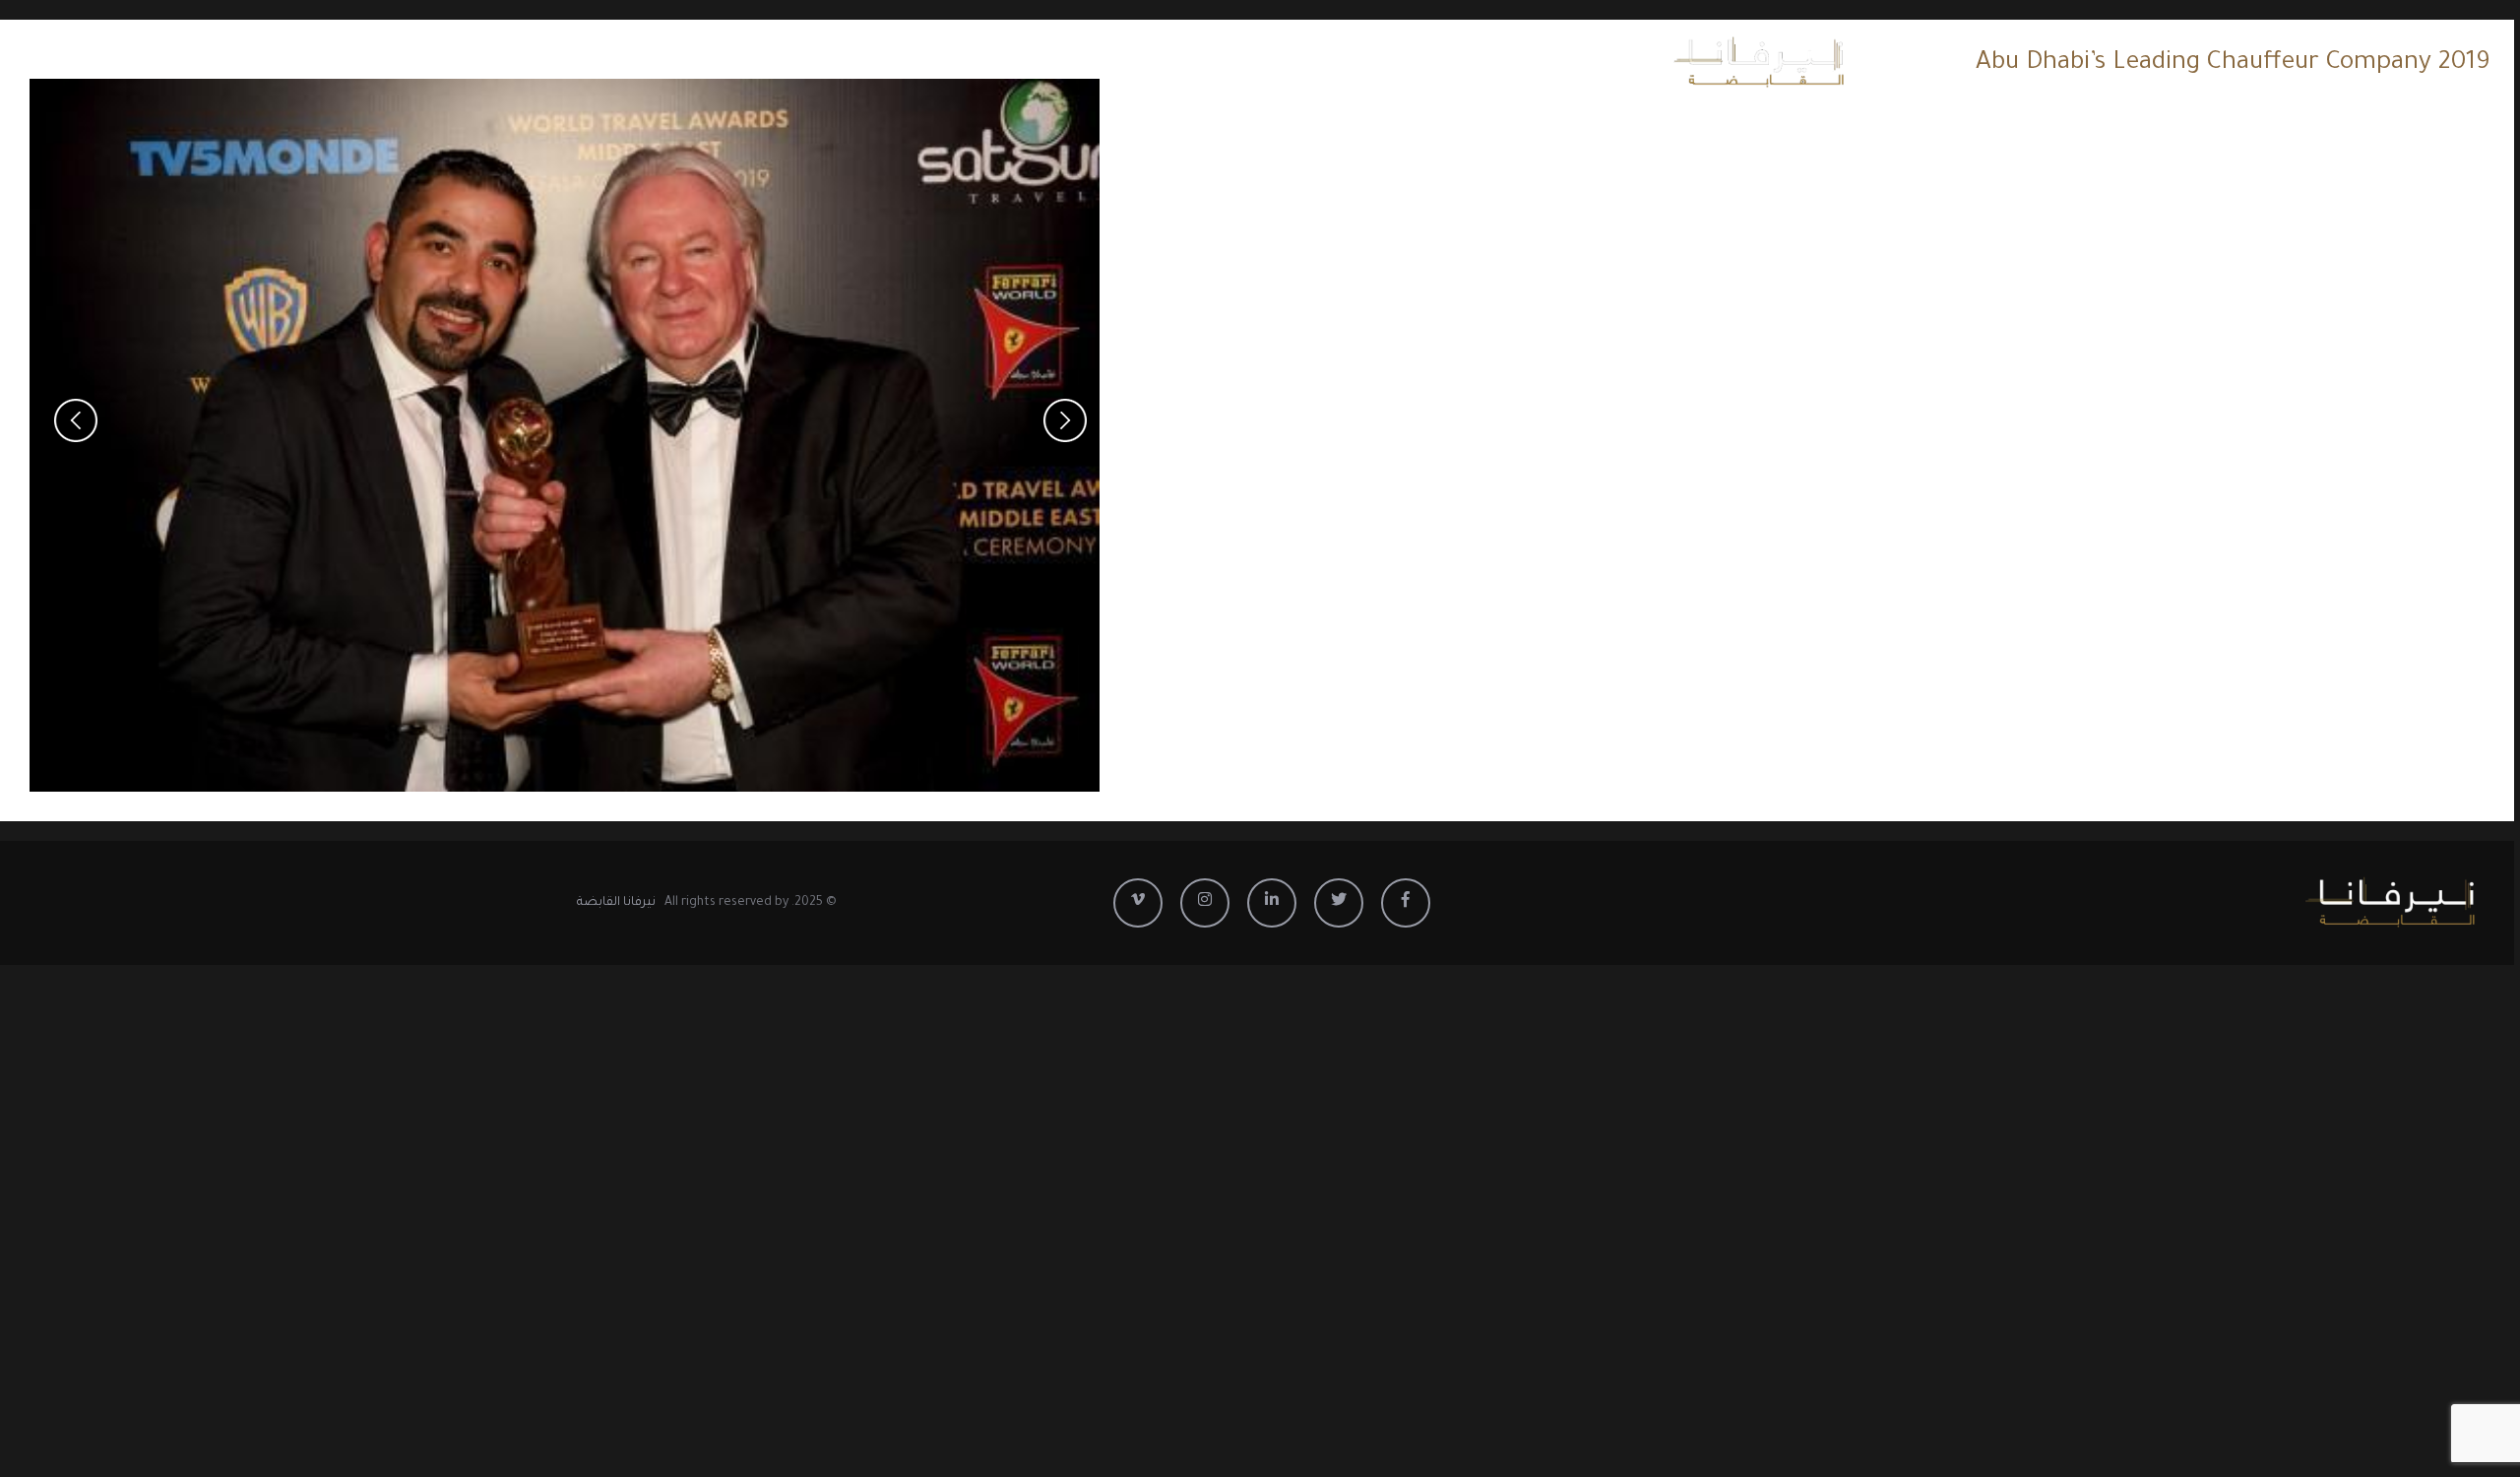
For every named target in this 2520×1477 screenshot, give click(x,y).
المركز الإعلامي (788, 63)
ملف (685, 63)
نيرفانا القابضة (616, 903)
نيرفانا (898, 63)
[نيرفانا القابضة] (1723, 63)
